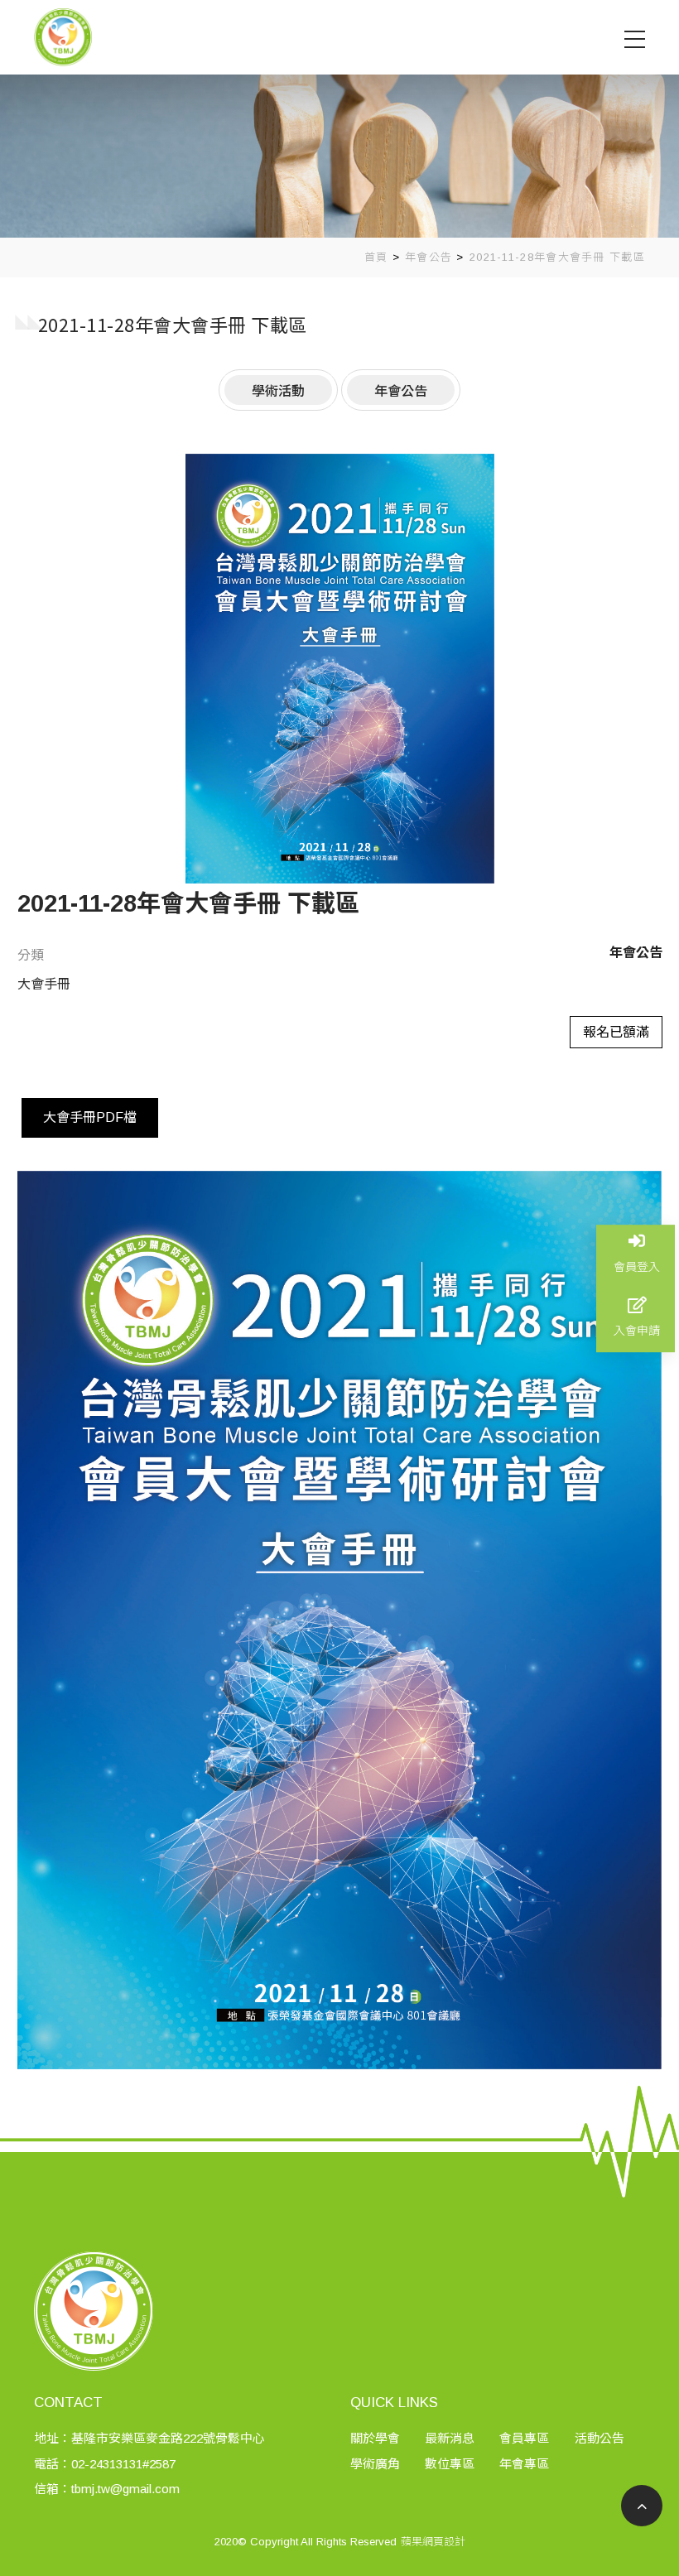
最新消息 (450, 2438)
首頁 (376, 257)
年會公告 (429, 257)
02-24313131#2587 (123, 2464)
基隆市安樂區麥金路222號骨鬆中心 (168, 2438)
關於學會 (375, 2438)
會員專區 (524, 2438)
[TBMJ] (63, 36)
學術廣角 (375, 2464)
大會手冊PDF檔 (90, 1117)
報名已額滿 (616, 1032)
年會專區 (524, 2464)
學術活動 (278, 390)
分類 (31, 955)
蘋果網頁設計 (433, 2542)
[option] (340, 669)
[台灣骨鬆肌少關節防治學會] (339, 119)
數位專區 (450, 2464)
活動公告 (600, 2438)
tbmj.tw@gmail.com (125, 2489)
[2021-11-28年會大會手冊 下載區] (340, 669)
